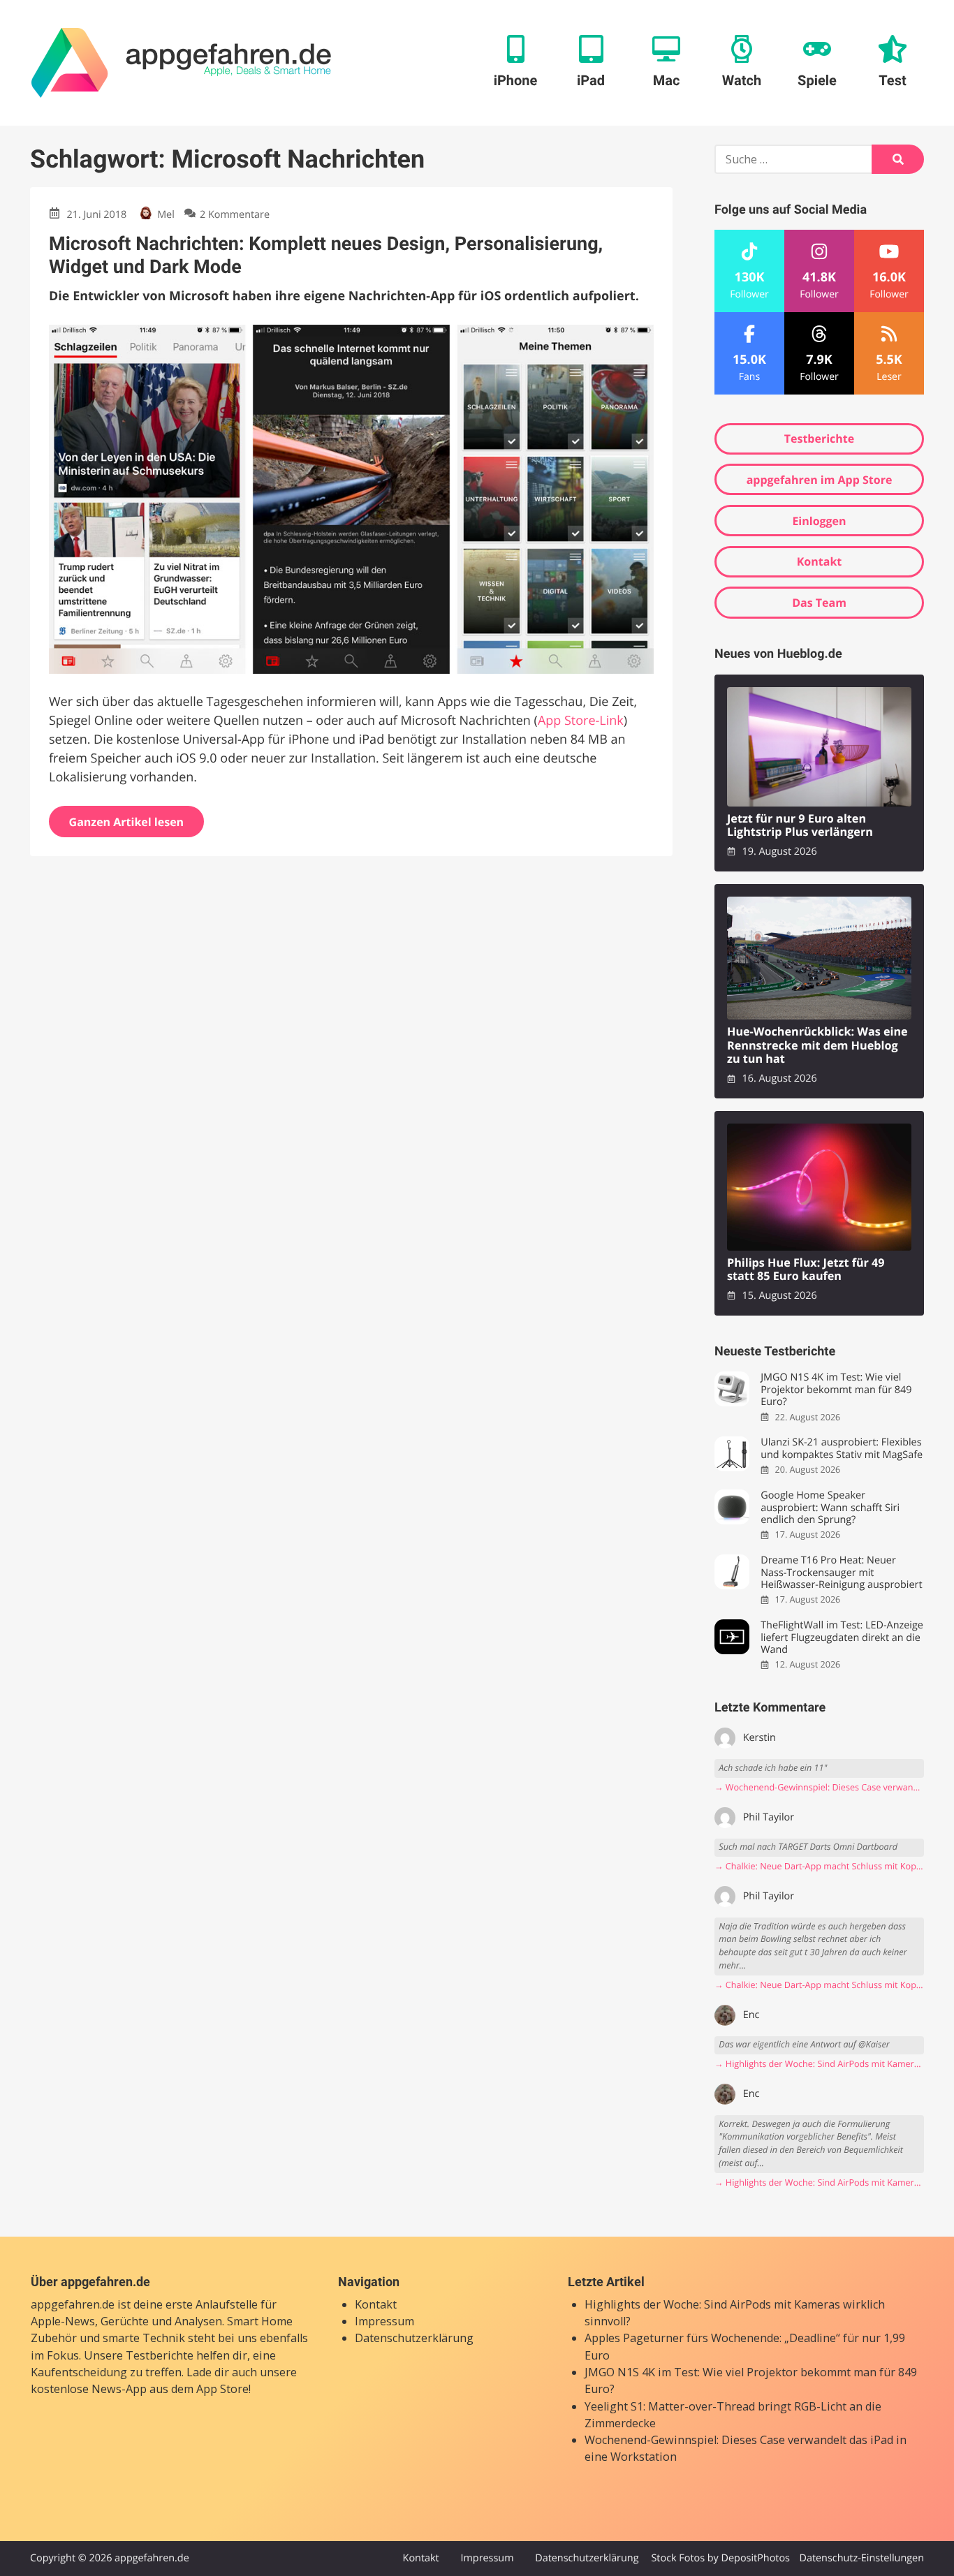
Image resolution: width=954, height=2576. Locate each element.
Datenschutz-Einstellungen (861, 2558)
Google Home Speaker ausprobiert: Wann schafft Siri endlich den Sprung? (830, 1508)
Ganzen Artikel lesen (127, 822)
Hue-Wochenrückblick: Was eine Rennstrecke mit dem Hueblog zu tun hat (817, 1045)
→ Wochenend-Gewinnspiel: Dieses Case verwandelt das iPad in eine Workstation (819, 1787)
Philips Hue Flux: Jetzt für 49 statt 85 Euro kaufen (806, 1270)
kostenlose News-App (89, 2389)
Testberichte (819, 439)
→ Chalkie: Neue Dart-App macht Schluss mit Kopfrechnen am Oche (819, 1866)
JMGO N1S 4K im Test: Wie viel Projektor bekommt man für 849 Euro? (836, 1390)
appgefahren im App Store (820, 480)
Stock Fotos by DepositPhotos (720, 2558)
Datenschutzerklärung (414, 2338)
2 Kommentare (235, 215)
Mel (166, 215)
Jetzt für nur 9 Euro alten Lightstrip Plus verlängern (800, 826)
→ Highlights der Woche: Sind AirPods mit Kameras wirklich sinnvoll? (819, 2064)
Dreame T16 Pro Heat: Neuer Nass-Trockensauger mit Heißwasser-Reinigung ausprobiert (841, 1573)
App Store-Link (581, 721)
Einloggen (819, 521)
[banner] (181, 63)
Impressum (384, 2321)
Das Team (819, 603)
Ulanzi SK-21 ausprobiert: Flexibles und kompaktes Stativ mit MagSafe (842, 1449)
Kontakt (820, 561)
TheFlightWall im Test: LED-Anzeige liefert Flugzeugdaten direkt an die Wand (842, 1637)
